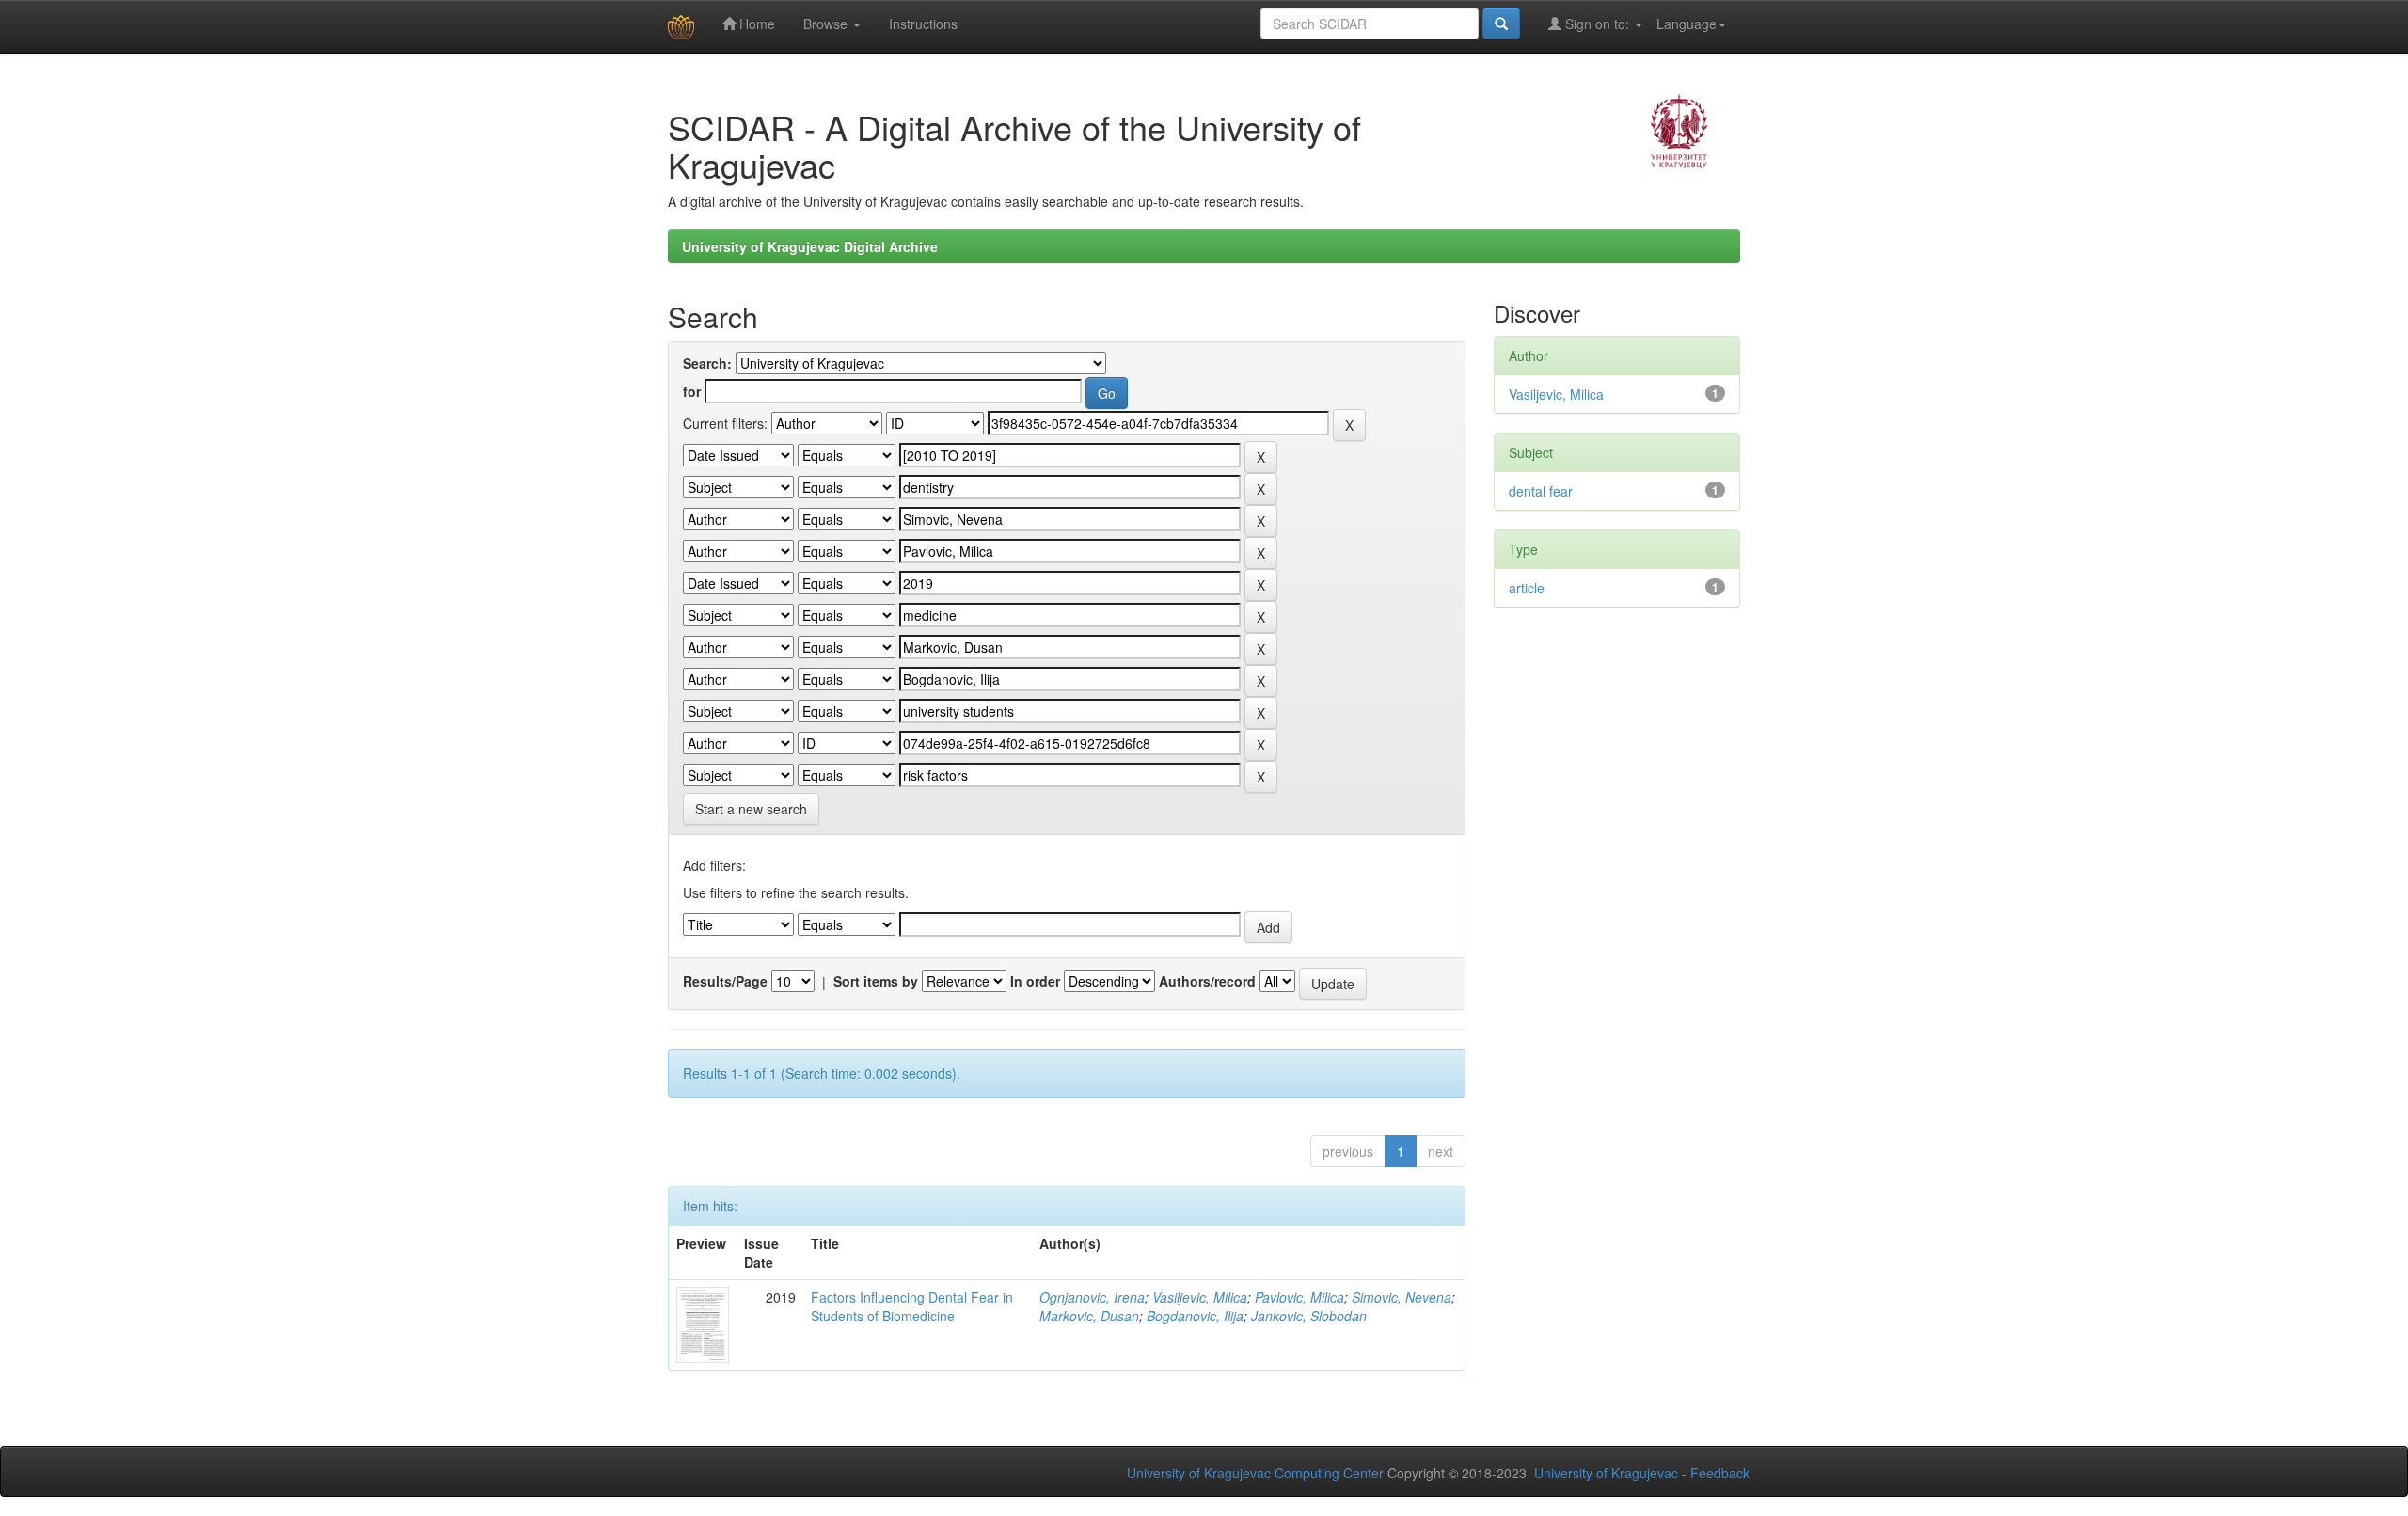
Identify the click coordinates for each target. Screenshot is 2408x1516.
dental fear (1541, 491)
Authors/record (1207, 981)
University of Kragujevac (1606, 1473)
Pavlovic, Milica (1299, 1297)
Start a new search (751, 809)
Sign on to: (1597, 24)
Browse (827, 24)
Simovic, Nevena (1402, 1297)
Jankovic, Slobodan (1309, 1316)
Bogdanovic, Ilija (1195, 1316)
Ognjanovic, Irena (1092, 1297)
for (692, 391)
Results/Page (725, 981)
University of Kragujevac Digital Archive (810, 246)
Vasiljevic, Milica (1200, 1297)
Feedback (1720, 1473)
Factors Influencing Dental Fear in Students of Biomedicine (912, 1306)
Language (1687, 24)
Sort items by (876, 981)
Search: (707, 363)
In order (1035, 981)
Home (755, 24)
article (1527, 588)
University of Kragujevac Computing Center (1255, 1473)
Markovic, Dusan (1089, 1316)
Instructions (923, 24)
